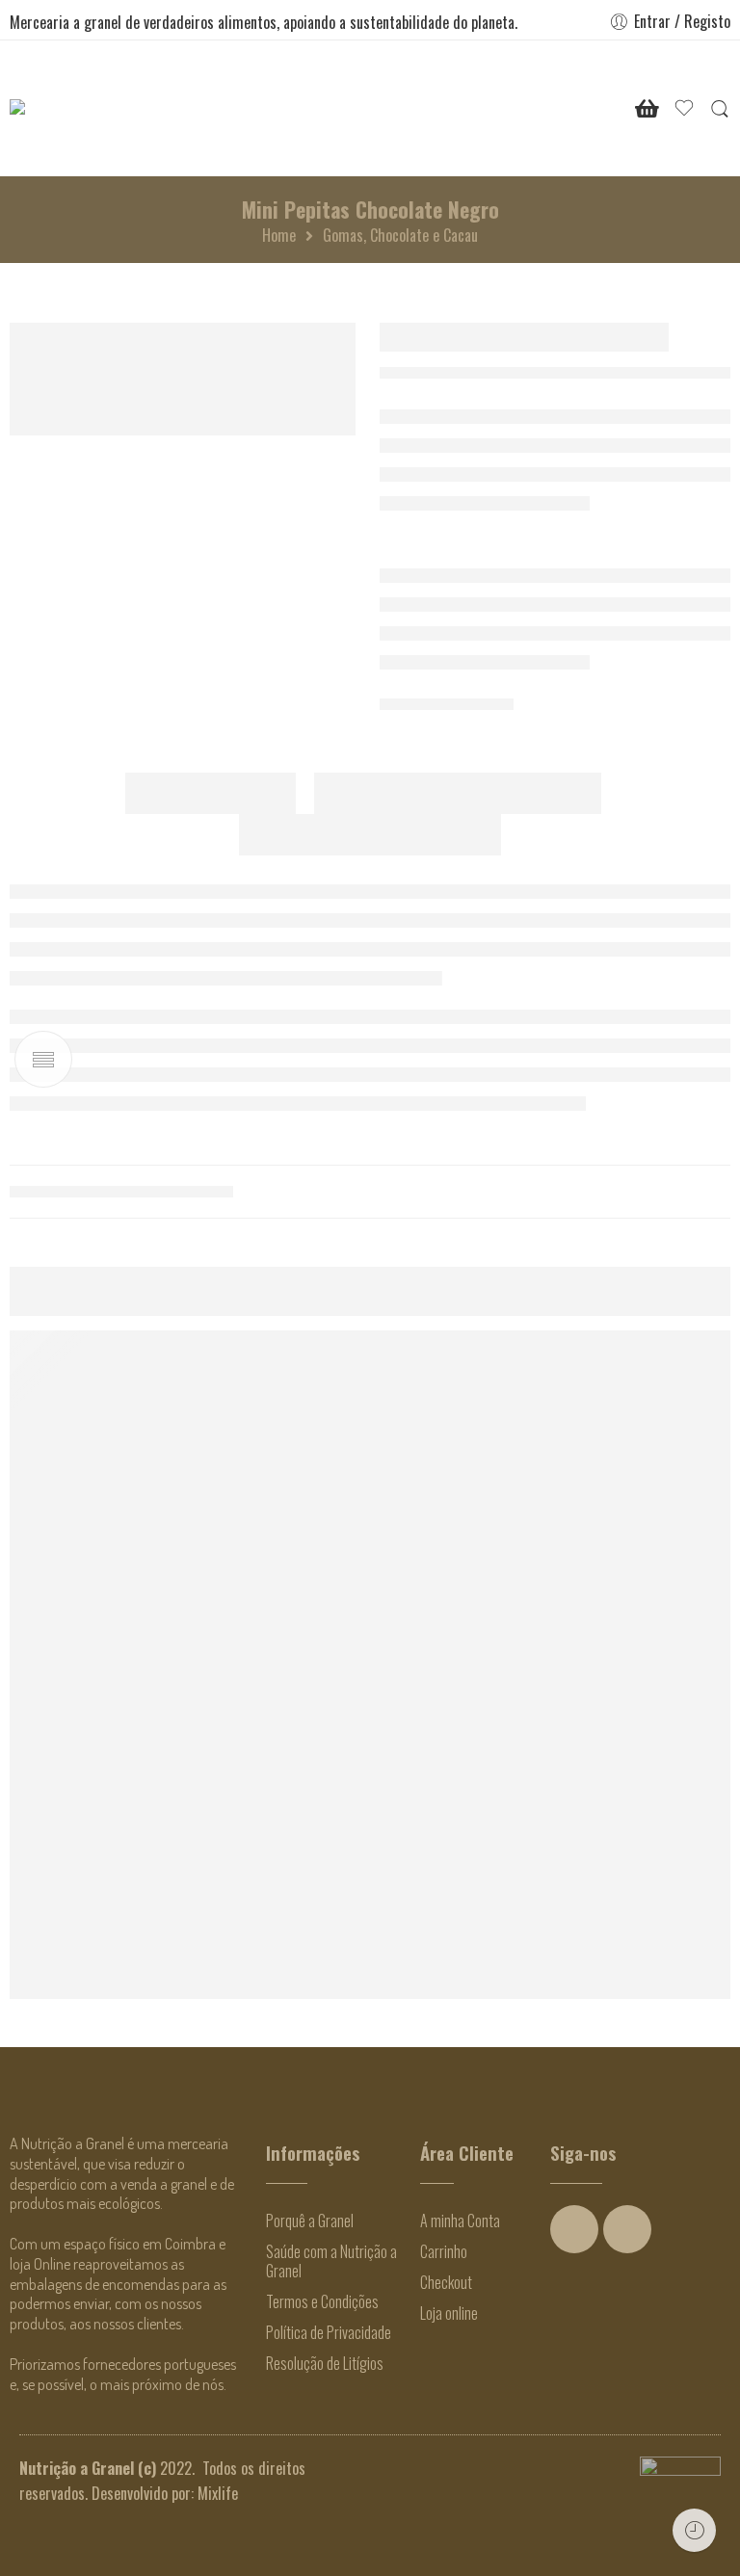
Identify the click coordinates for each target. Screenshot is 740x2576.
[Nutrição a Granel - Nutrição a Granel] (69, 108)
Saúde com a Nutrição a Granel (331, 2261)
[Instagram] (627, 2229)
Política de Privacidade (329, 2332)
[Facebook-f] (574, 2229)
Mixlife (218, 2493)
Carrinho (444, 2251)
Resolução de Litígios (325, 2363)
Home (279, 235)
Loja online (449, 2313)
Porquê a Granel (310, 2221)
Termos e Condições (322, 2301)
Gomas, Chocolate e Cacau (400, 235)
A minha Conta (460, 2221)
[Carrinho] (647, 109)
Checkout (446, 2282)
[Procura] (720, 108)
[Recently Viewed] (694, 2530)
